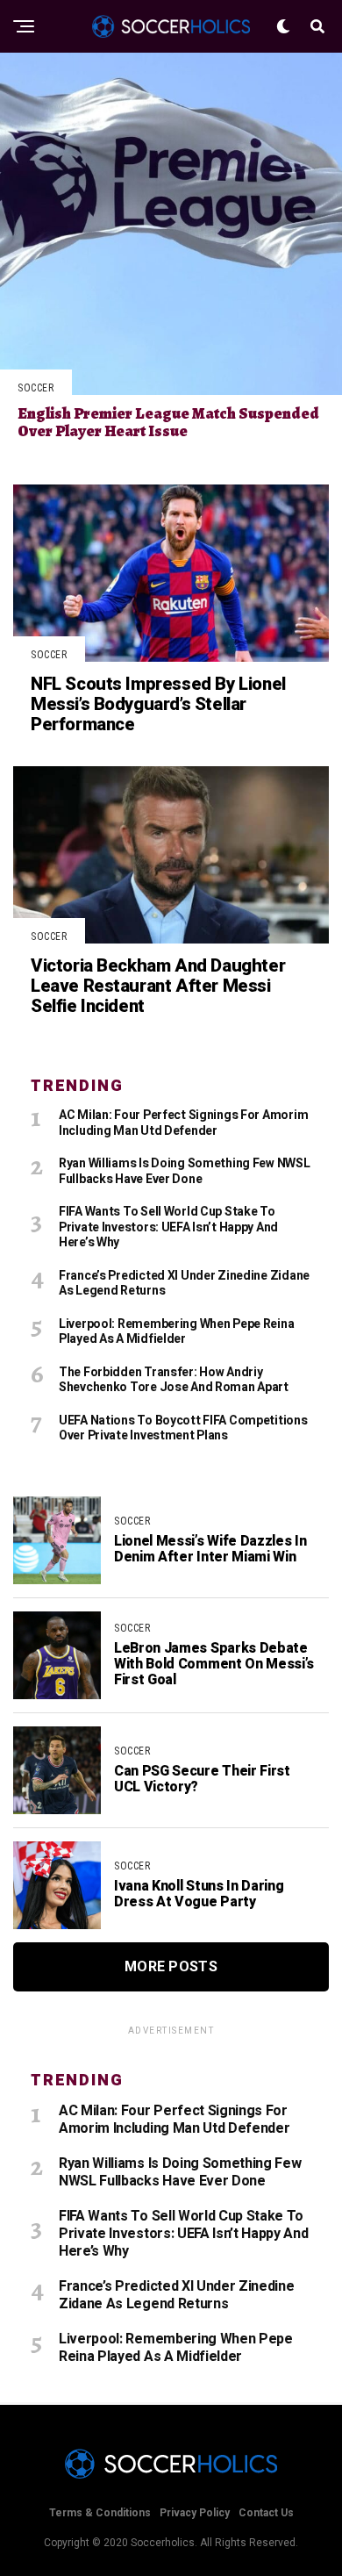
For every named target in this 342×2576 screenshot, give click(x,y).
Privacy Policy (195, 2513)
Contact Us (266, 2513)
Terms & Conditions (100, 2513)
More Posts (171, 1966)
